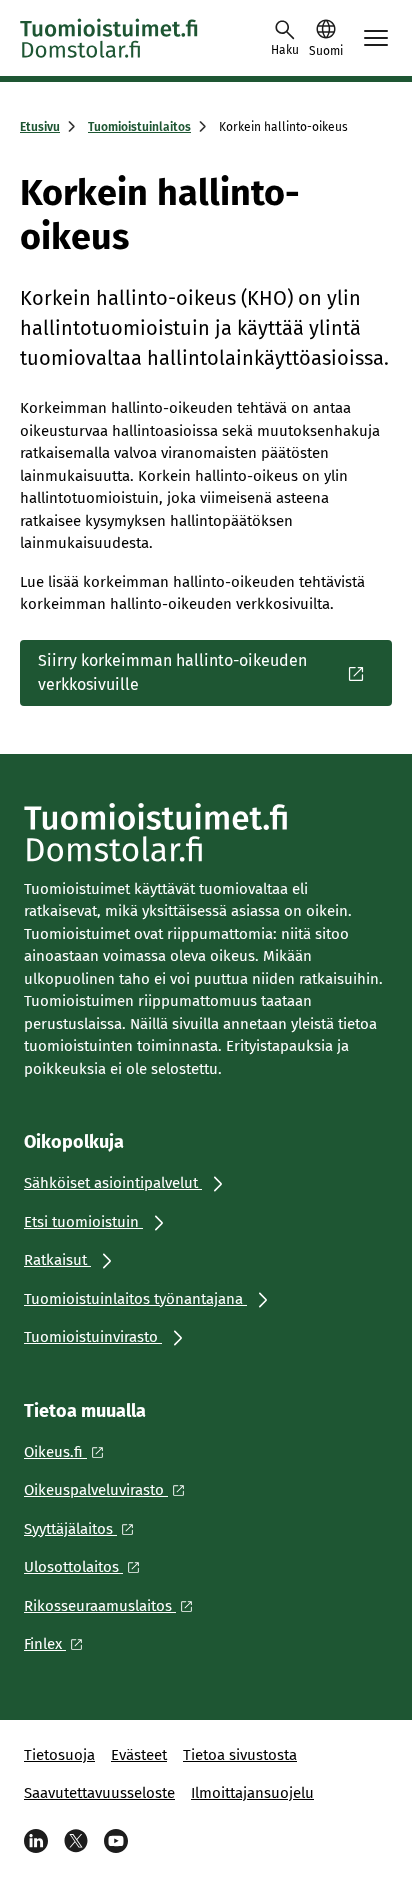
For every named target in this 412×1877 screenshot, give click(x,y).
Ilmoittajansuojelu (252, 1793)
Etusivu (40, 127)
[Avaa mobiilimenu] (376, 38)
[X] (76, 1841)
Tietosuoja (59, 1755)
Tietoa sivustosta (240, 1755)
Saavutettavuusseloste (99, 1793)
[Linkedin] (36, 1841)
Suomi (326, 51)
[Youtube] (116, 1841)
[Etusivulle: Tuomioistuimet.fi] (110, 38)
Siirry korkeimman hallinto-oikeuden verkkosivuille (172, 672)
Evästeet (139, 1755)
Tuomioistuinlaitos (139, 127)
